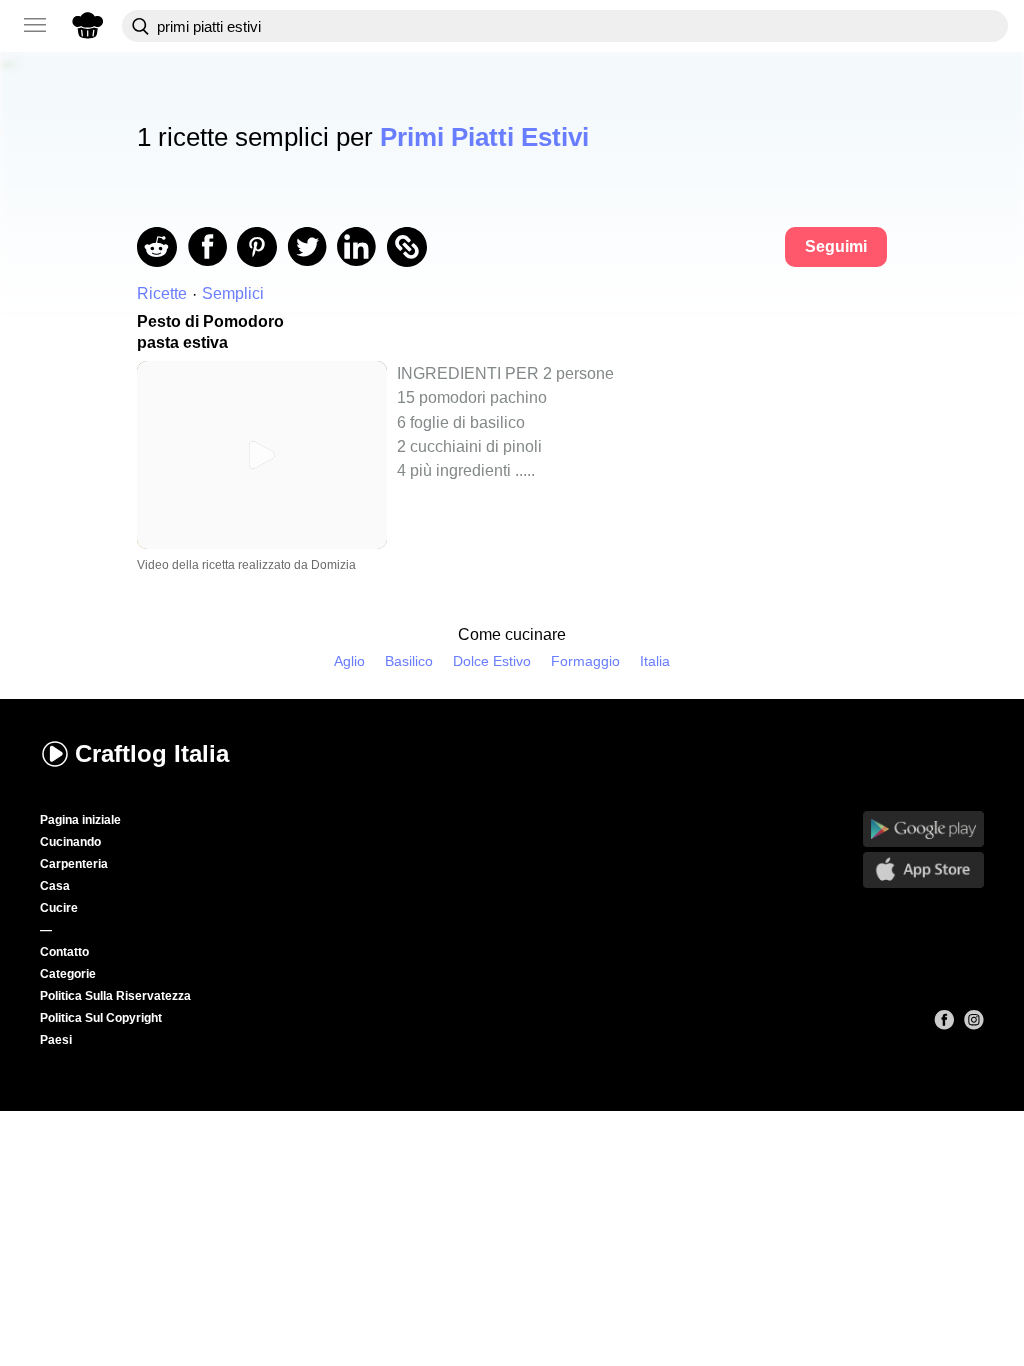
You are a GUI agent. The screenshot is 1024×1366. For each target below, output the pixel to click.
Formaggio (585, 661)
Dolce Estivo (492, 661)
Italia (655, 661)
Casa (55, 886)
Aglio (349, 661)
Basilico (409, 661)
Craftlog (152, 753)
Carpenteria (74, 864)
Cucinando (70, 842)
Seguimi (836, 246)
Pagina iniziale (80, 820)
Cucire (59, 908)
